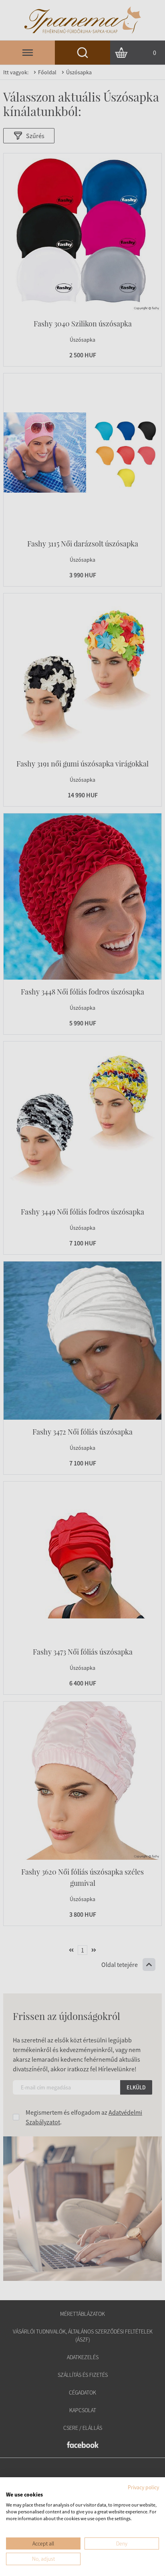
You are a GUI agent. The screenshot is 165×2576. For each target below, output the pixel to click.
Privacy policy (143, 2487)
